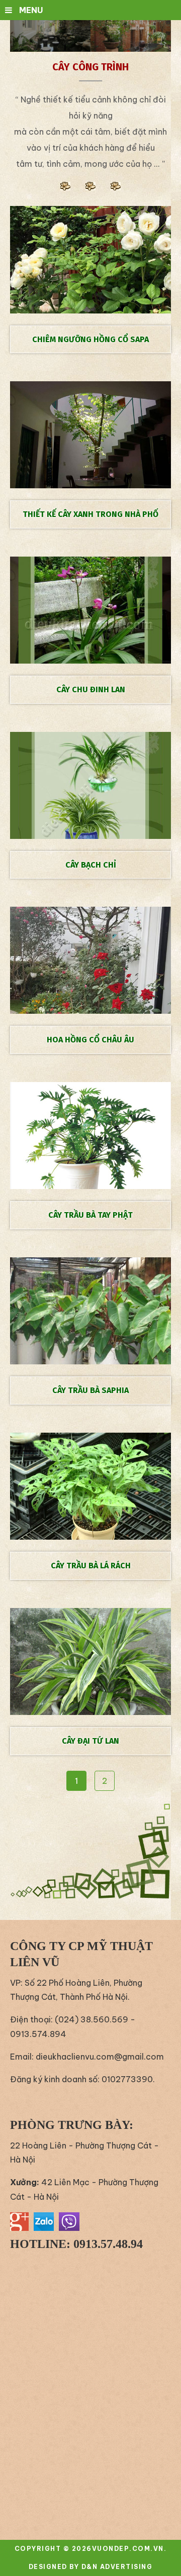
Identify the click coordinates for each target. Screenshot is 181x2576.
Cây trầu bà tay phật (90, 1215)
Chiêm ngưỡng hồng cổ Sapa (90, 339)
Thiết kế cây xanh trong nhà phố (90, 514)
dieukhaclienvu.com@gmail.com (100, 2057)
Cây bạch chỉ (91, 865)
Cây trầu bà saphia (90, 1390)
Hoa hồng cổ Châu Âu (90, 1040)
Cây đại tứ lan (90, 1741)
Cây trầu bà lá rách (91, 1566)
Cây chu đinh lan (91, 689)
